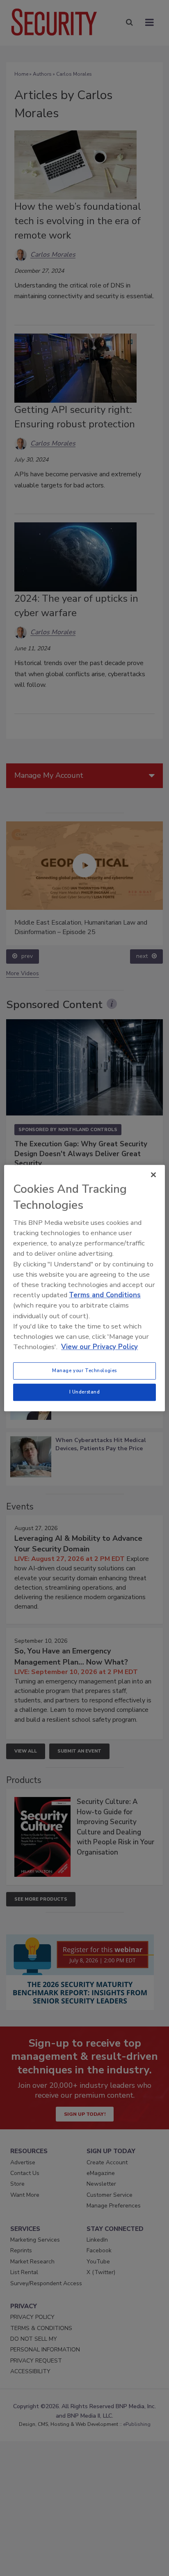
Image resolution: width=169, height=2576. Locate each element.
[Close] (153, 1175)
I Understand (85, 1392)
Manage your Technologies (84, 1370)
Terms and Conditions (105, 1295)
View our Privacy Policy (99, 1347)
